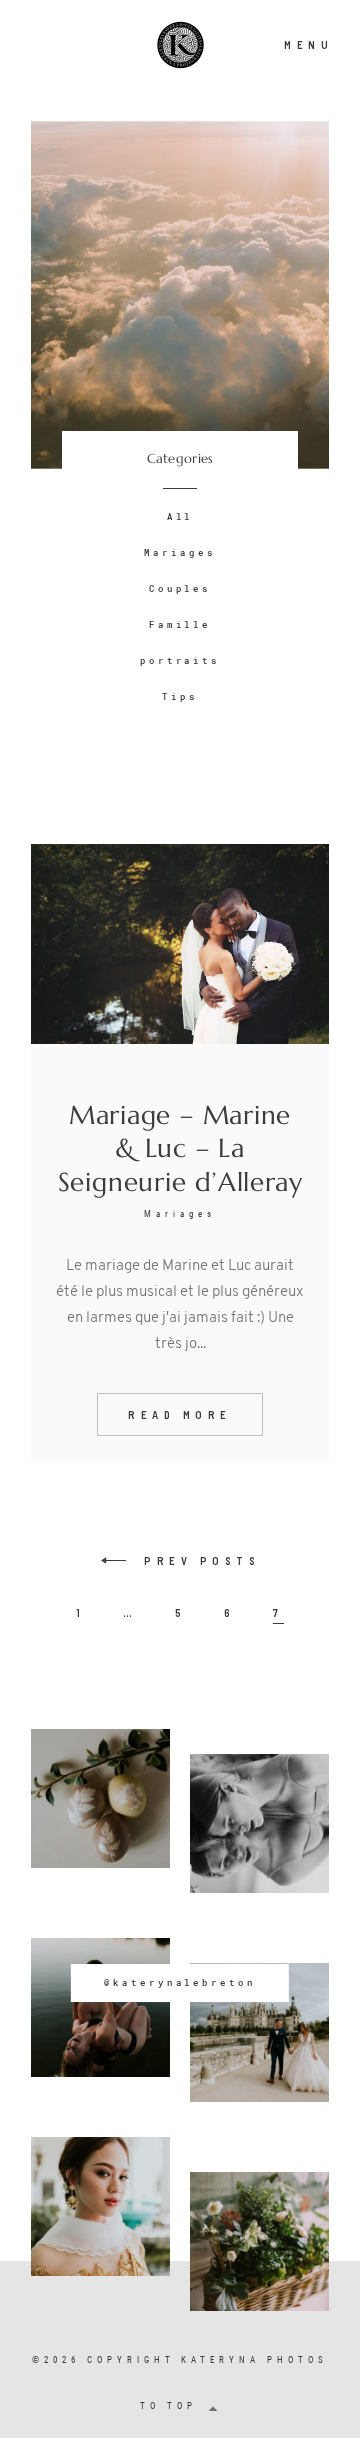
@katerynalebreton (180, 1982)
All (180, 516)
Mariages (180, 552)
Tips (180, 696)
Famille (180, 624)
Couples (180, 588)
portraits (180, 660)
